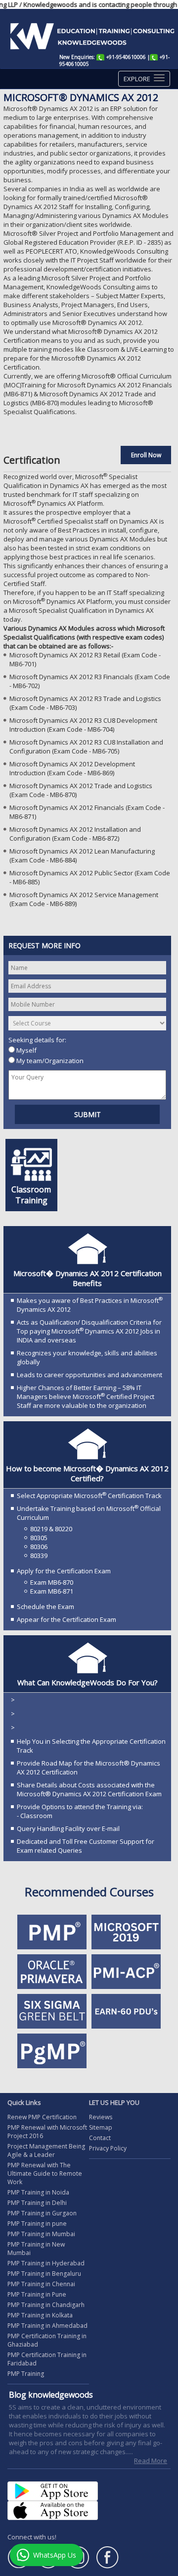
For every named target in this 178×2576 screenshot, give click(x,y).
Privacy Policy (108, 2148)
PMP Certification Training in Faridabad (47, 2359)
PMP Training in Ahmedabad (47, 2326)
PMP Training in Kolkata (40, 2315)
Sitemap (101, 2127)
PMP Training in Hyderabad (46, 2263)
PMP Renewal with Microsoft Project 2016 (47, 2132)
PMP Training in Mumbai (41, 2234)
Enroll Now (146, 455)
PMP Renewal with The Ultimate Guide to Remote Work (45, 2173)
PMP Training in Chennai (41, 2284)
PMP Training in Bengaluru (44, 2274)
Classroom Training (31, 1195)
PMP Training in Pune (37, 2294)
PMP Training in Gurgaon (42, 2213)
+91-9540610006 (126, 57)
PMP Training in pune (37, 2224)
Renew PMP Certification (42, 2117)
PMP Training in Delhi (37, 2203)
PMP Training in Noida (38, 2192)
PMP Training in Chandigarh (46, 2305)
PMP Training (26, 2374)
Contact (100, 2138)
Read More (151, 2461)
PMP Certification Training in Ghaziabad (47, 2340)
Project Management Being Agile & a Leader (46, 2150)
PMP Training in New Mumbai (36, 2249)
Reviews (101, 2117)
